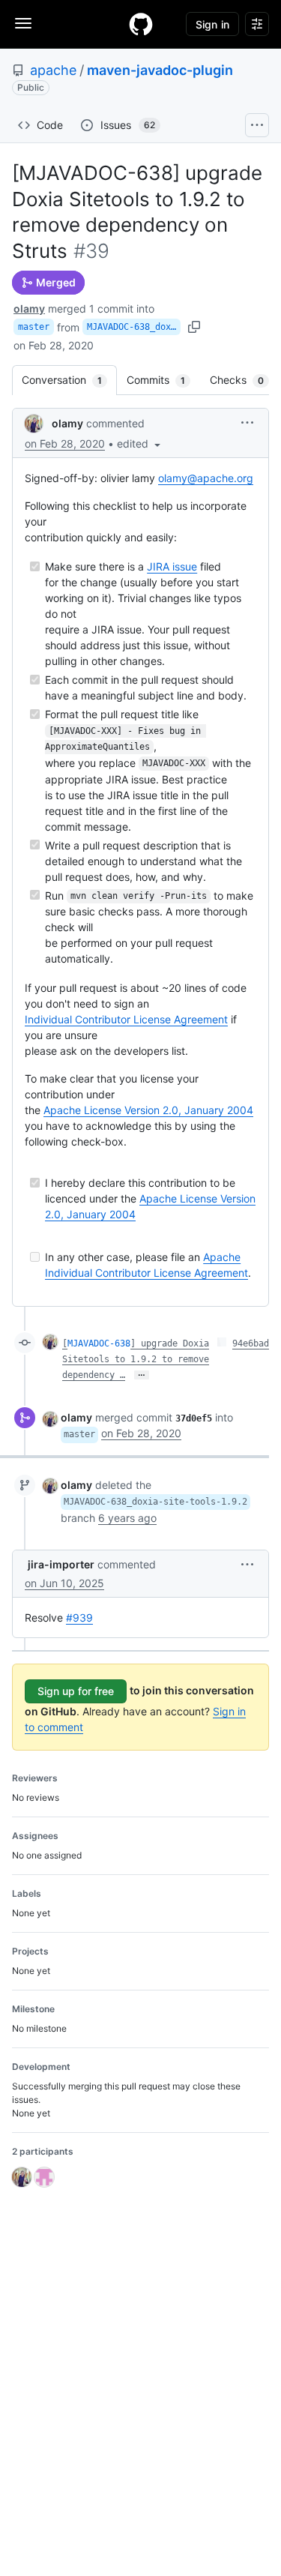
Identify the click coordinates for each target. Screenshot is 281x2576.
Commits (163, 380)
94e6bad (251, 1343)
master (34, 327)
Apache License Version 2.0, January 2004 (148, 1110)
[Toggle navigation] (23, 23)
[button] (140, 443)
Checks (244, 380)
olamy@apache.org (206, 478)
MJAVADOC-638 (99, 1343)
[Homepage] (141, 24)
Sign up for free (76, 1691)
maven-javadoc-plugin (160, 70)
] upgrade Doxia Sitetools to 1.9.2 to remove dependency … (136, 1359)
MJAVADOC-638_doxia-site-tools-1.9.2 (134, 327)
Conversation (69, 380)
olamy (29, 309)
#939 (79, 1617)
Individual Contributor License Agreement (126, 1019)
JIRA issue (172, 566)
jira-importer (61, 1564)
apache (53, 70)
